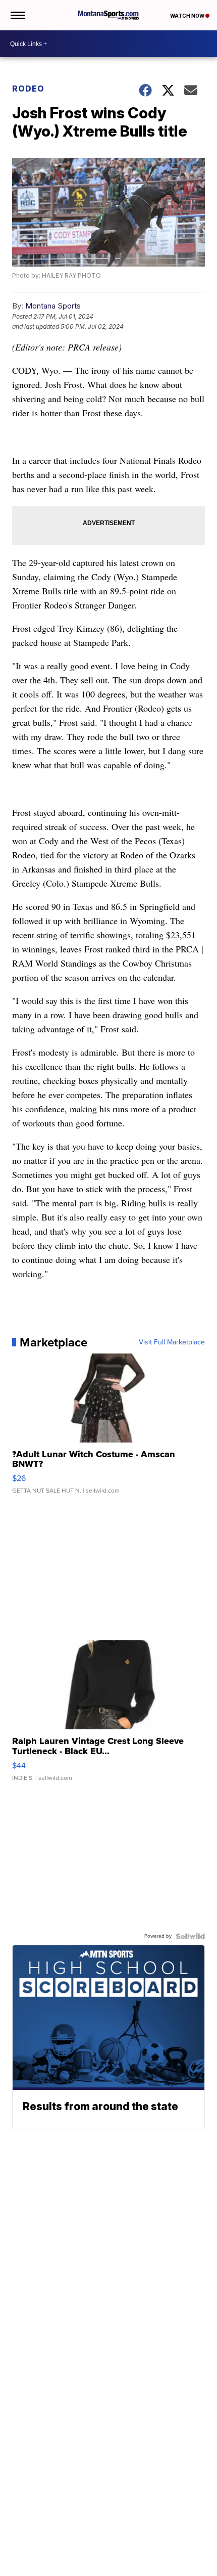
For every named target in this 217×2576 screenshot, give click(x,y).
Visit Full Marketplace (172, 1342)
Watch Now (188, 16)
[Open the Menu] (17, 15)
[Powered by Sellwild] (190, 1936)
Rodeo (28, 89)
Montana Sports (53, 306)
